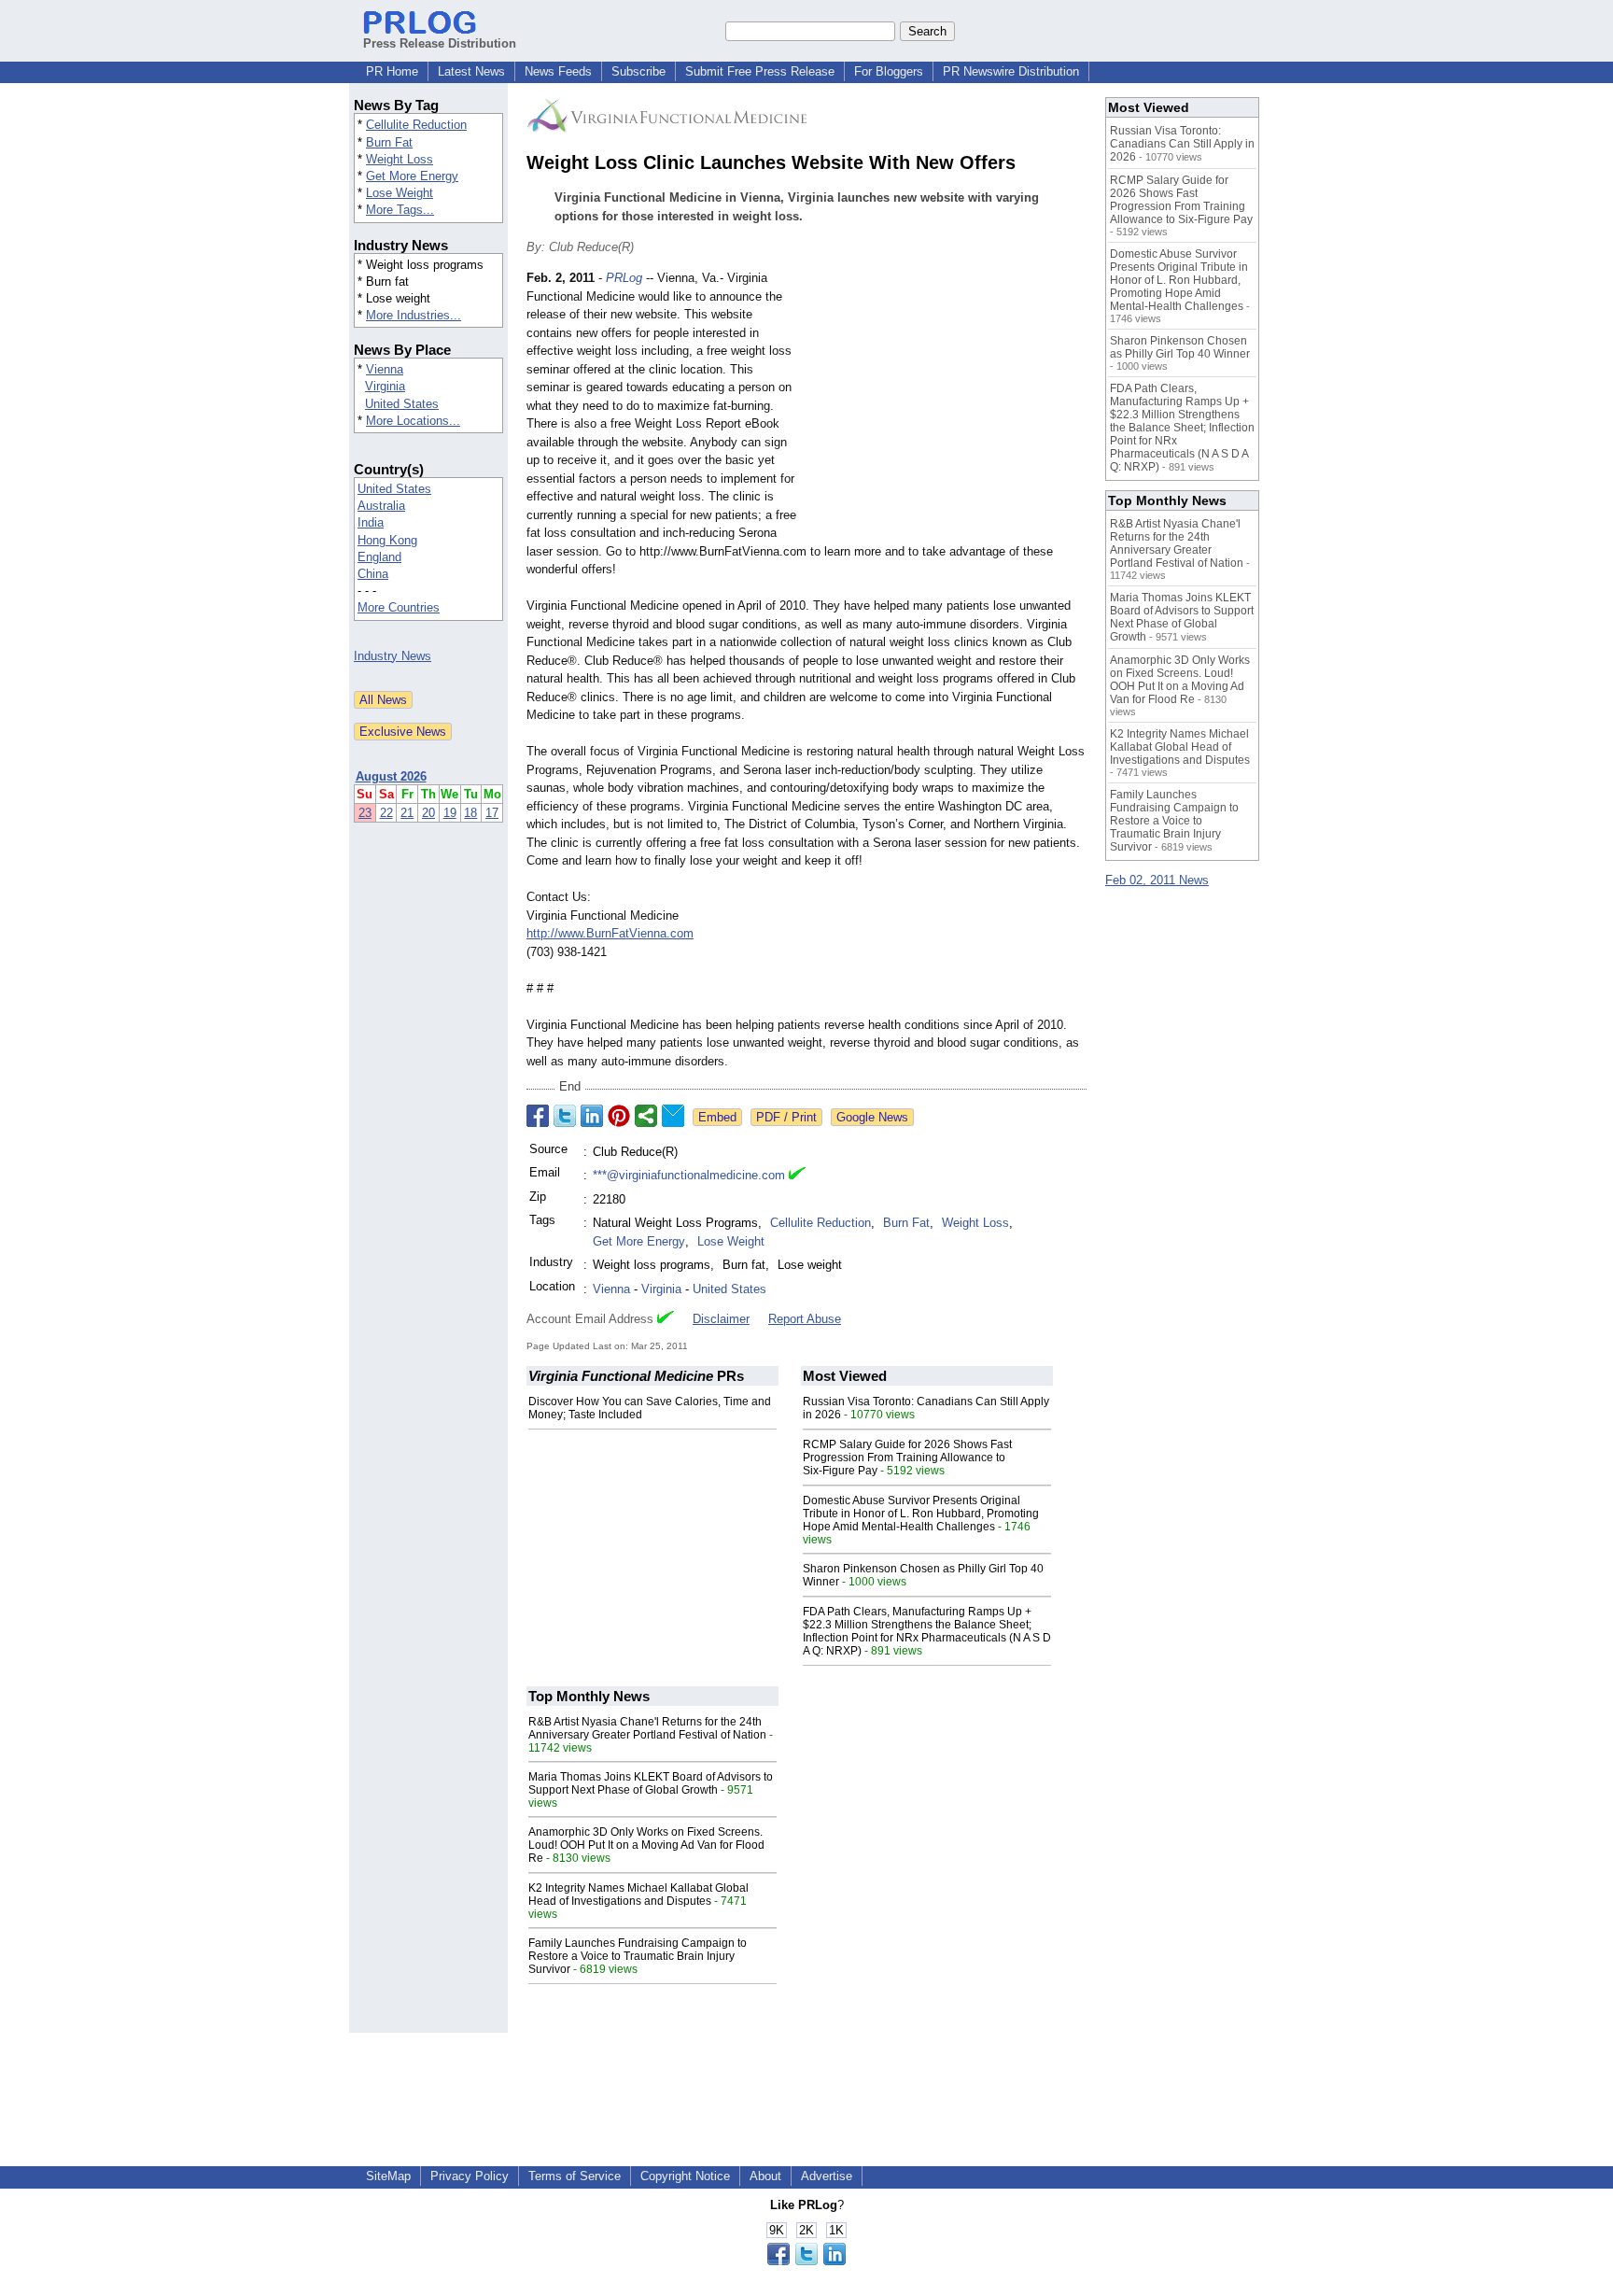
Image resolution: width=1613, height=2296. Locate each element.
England (379, 557)
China (373, 574)
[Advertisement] (947, 406)
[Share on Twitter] (565, 1116)
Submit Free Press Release (760, 71)
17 (492, 813)
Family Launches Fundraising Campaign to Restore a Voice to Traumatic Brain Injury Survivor (638, 1956)
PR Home (392, 71)
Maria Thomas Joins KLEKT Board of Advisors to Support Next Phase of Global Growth (651, 1783)
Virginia (385, 386)
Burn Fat (389, 142)
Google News (872, 1117)
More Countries (399, 607)
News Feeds (558, 71)
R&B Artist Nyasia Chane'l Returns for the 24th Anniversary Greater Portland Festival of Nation (647, 1728)
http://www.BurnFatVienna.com (610, 933)
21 (407, 813)
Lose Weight (400, 193)
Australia (381, 506)
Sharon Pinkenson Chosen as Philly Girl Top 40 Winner (1180, 347)
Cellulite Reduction (416, 125)
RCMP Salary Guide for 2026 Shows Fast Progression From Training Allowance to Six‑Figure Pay (907, 1458)
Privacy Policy (470, 2176)
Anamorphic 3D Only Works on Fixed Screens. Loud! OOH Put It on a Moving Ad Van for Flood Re (646, 1845)
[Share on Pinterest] (619, 1116)
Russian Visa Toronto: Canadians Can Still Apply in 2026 (1182, 144)
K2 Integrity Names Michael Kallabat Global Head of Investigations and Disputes (638, 1895)
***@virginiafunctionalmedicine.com (689, 1175)
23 (365, 813)
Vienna (385, 369)
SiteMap (388, 2176)
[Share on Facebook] (538, 1116)
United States (402, 404)
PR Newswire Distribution (1011, 71)
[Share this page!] (806, 2261)
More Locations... (413, 421)
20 (428, 813)
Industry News (393, 656)
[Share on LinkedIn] (592, 1116)
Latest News (471, 71)
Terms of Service (575, 2176)
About (765, 2176)
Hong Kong (387, 540)
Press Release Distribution (440, 43)
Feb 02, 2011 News (1157, 880)
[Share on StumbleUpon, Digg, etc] (646, 1116)
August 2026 (391, 776)
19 (450, 813)
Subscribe (638, 71)
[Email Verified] (797, 1176)
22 (386, 813)
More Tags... (400, 210)
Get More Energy (412, 176)
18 (470, 813)
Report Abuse (805, 1319)
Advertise (827, 2176)
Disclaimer (721, 1319)
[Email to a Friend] (673, 1116)
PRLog (624, 278)
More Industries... (414, 315)
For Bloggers (889, 71)
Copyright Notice (685, 2176)
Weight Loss (400, 159)
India (371, 522)
